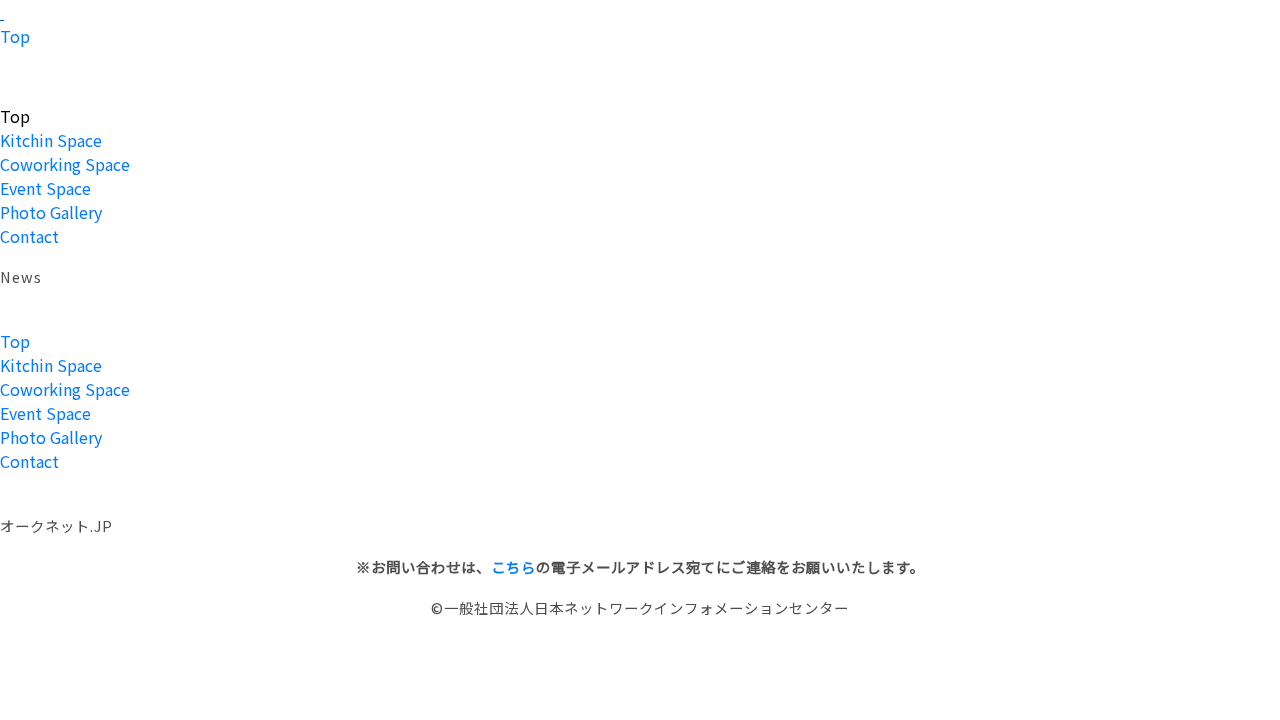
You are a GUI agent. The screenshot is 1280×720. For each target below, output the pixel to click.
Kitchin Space (51, 140)
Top (15, 36)
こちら (513, 566)
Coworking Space (65, 164)
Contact (29, 236)
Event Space (45, 188)
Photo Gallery (51, 212)
